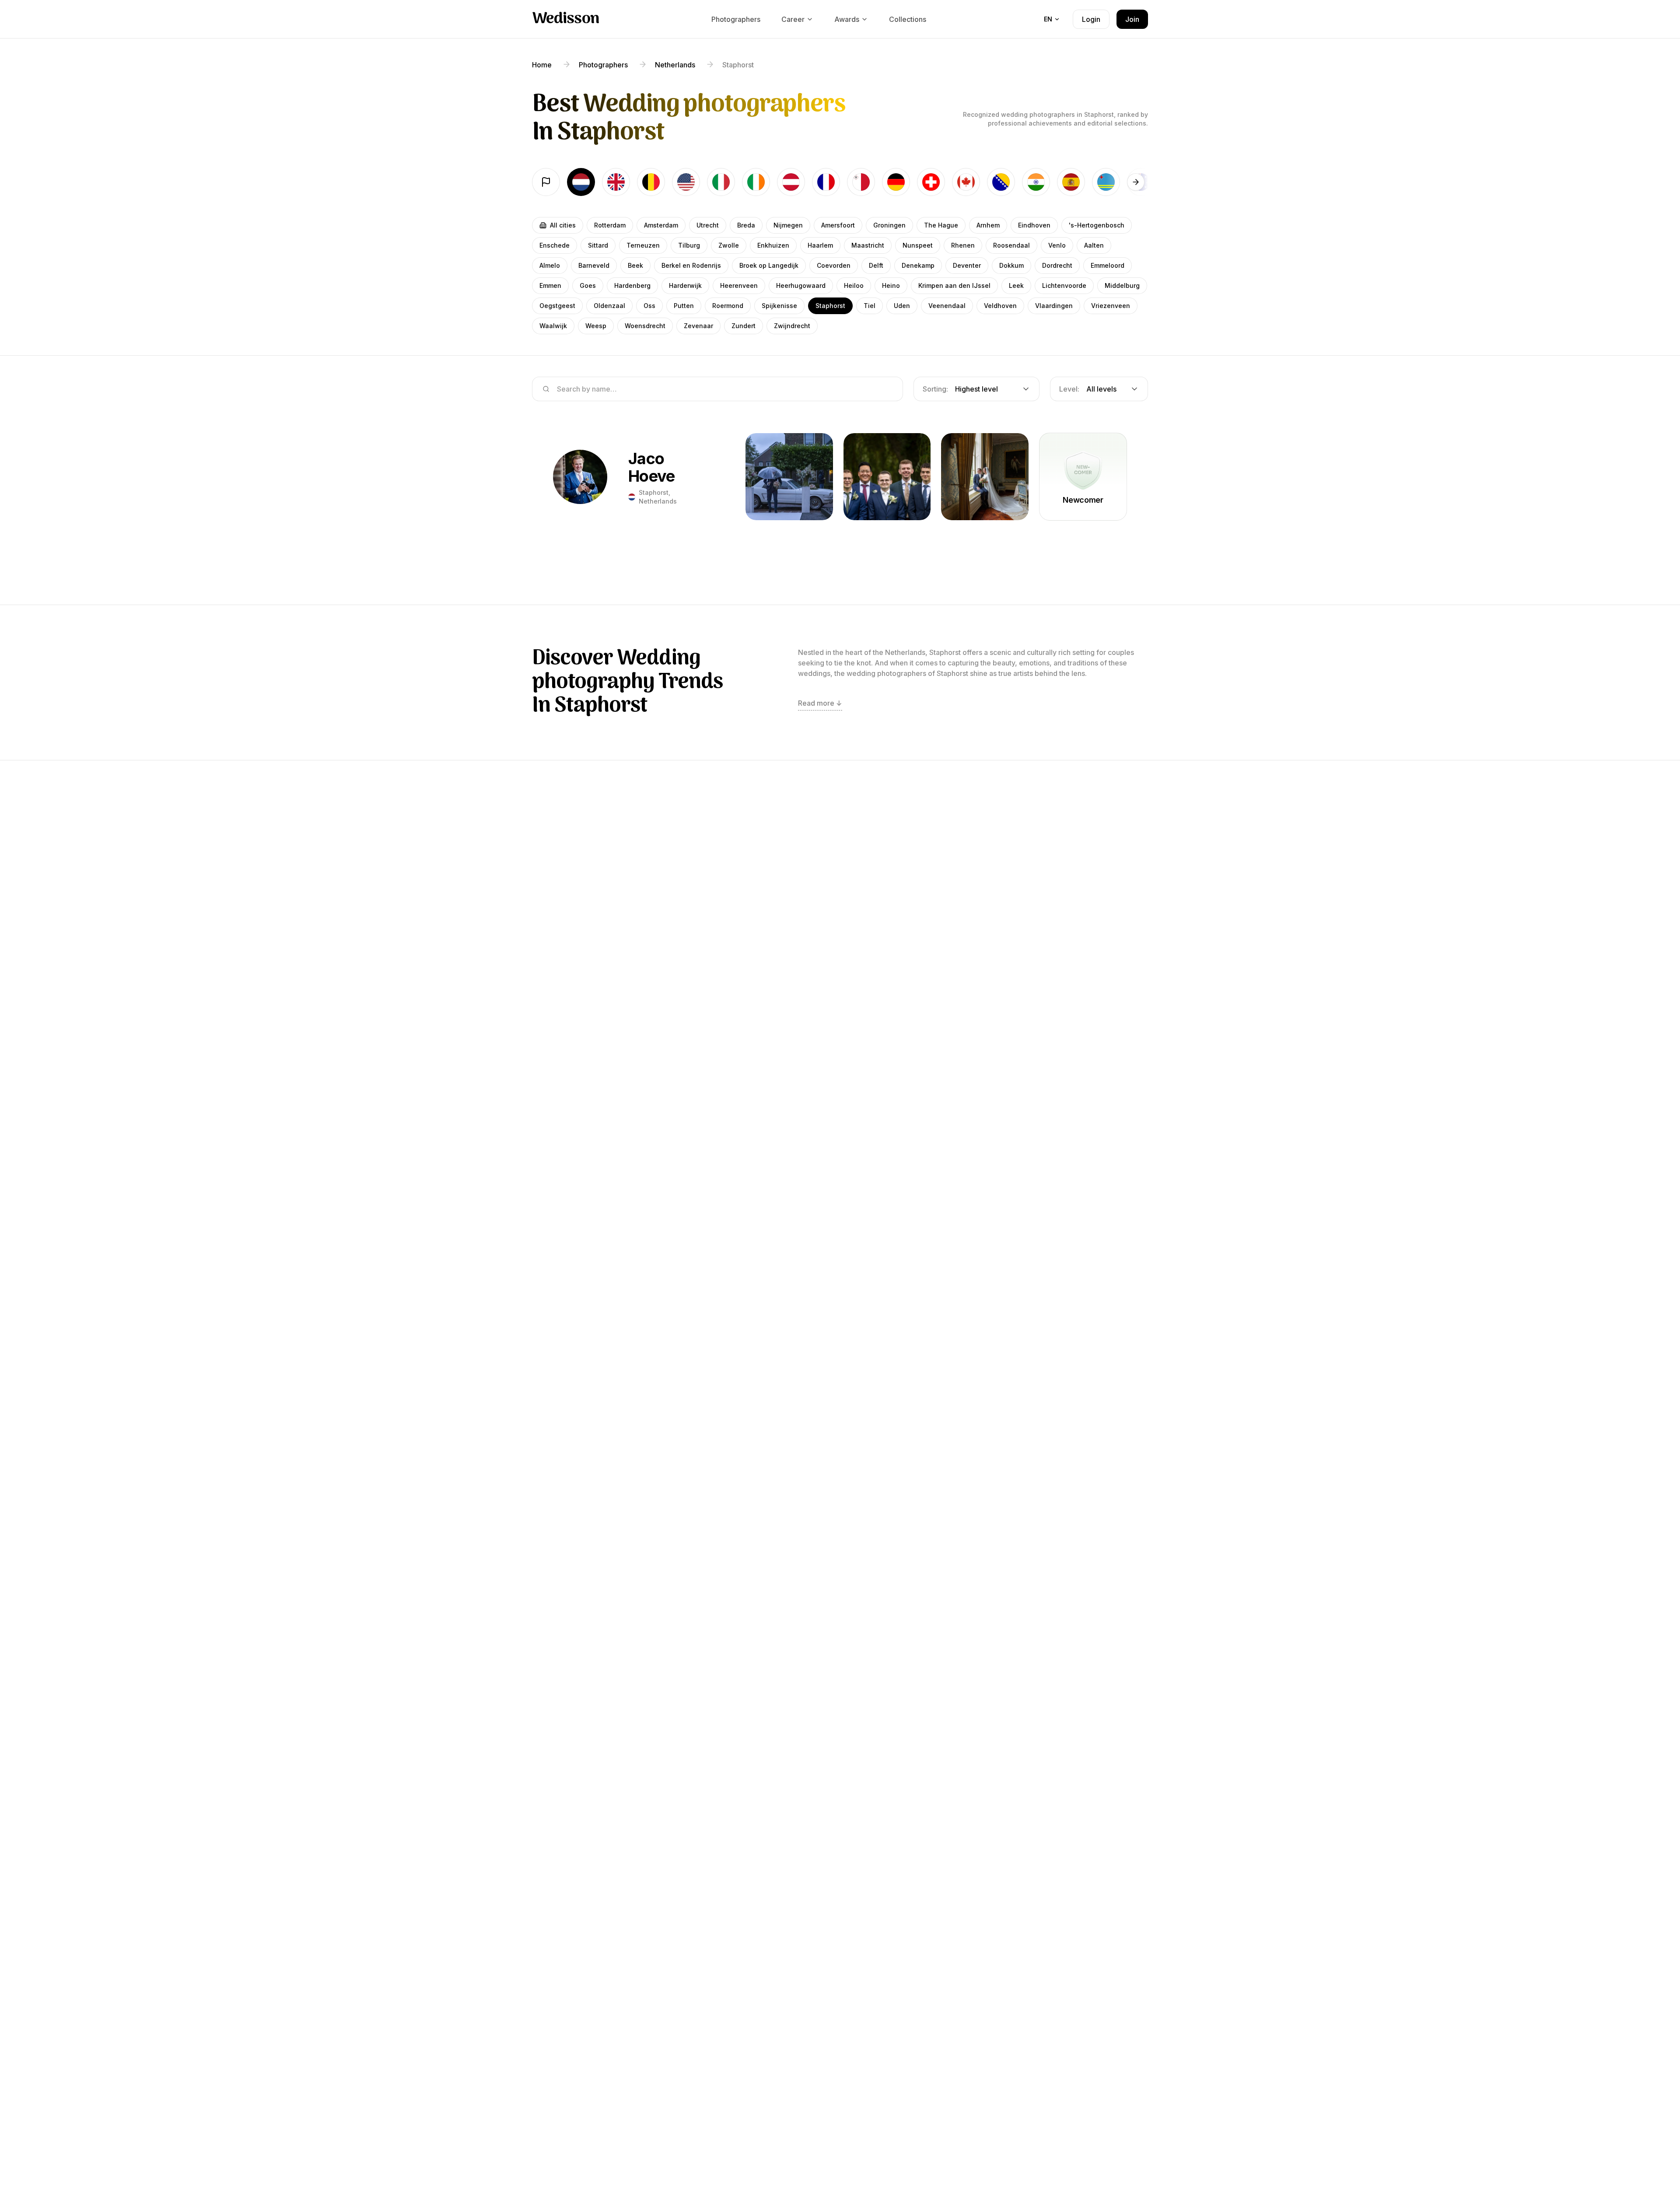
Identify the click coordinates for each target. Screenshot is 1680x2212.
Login (1091, 19)
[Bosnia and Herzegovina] (1001, 182)
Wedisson (566, 19)
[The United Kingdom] (616, 182)
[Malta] (861, 182)
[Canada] (966, 182)
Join (1132, 19)
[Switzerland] (931, 182)
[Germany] (896, 182)
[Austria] (791, 182)
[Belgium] (651, 182)
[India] (1036, 182)
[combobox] (976, 389)
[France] (826, 182)
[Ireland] (756, 182)
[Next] (1136, 182)
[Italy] (721, 182)
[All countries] (546, 182)
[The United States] (686, 182)
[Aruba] (1106, 182)
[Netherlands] (581, 182)
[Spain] (1071, 182)
